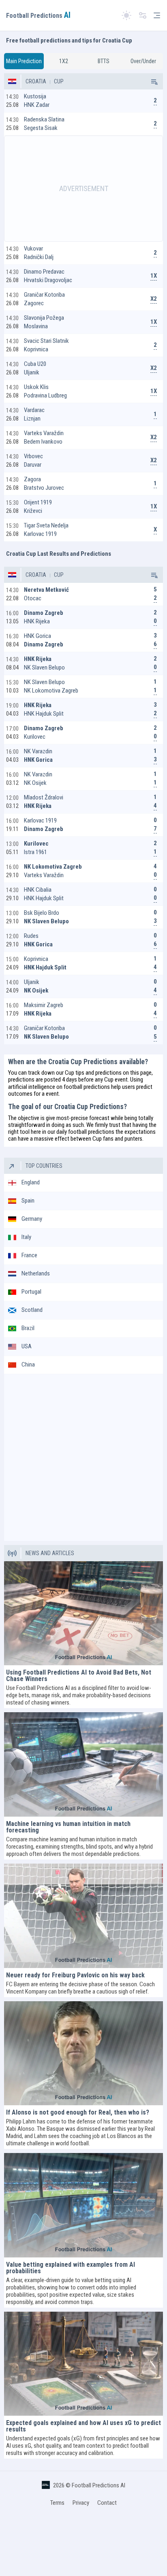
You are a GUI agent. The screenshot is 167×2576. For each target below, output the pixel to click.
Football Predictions (38, 16)
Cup (58, 81)
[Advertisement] (83, 189)
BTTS (104, 61)
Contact (107, 2503)
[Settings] (143, 16)
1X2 (64, 61)
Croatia (36, 81)
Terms (57, 2503)
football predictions (87, 1087)
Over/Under (143, 61)
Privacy (81, 2503)
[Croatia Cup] (154, 81)
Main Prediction (24, 61)
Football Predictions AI (98, 2485)
